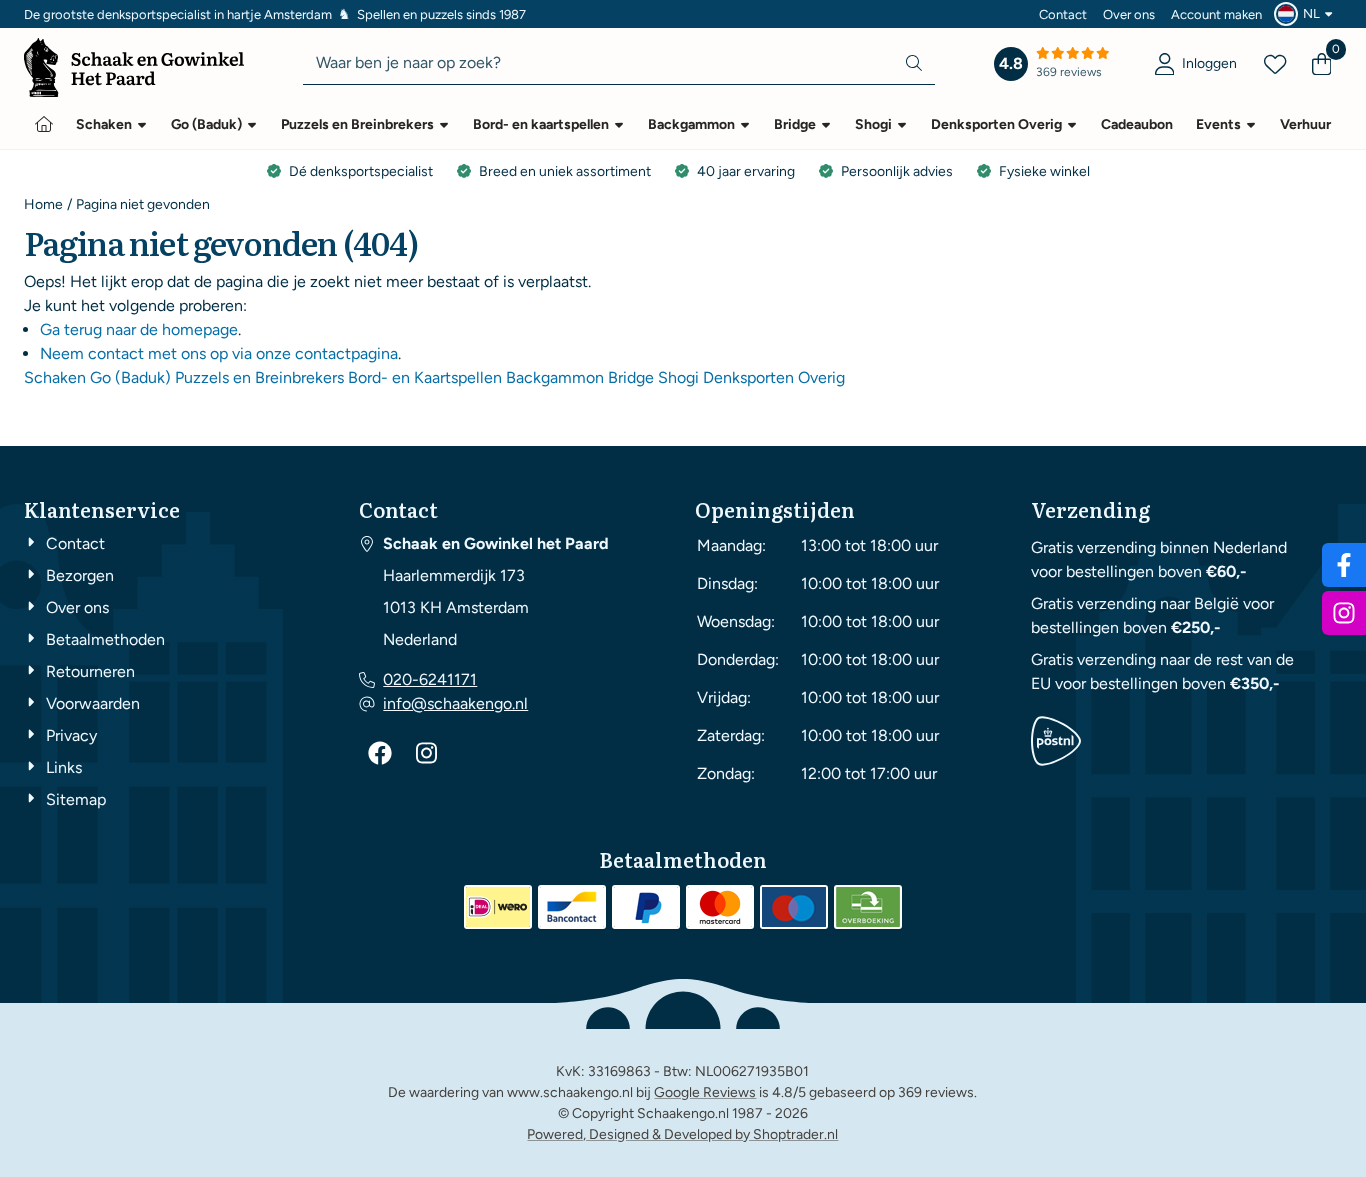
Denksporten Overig (774, 377)
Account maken (1216, 14)
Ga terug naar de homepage (139, 329)
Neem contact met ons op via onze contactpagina (219, 353)
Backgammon (555, 377)
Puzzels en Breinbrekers (259, 377)
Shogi (678, 377)
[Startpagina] (44, 124)
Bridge (631, 377)
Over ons (1129, 14)
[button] (1306, 14)
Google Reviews (705, 1092)
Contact (1063, 14)
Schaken (55, 377)
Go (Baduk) (130, 377)
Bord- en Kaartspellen (425, 377)
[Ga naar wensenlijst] (1275, 64)
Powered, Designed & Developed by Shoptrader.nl (682, 1134)
